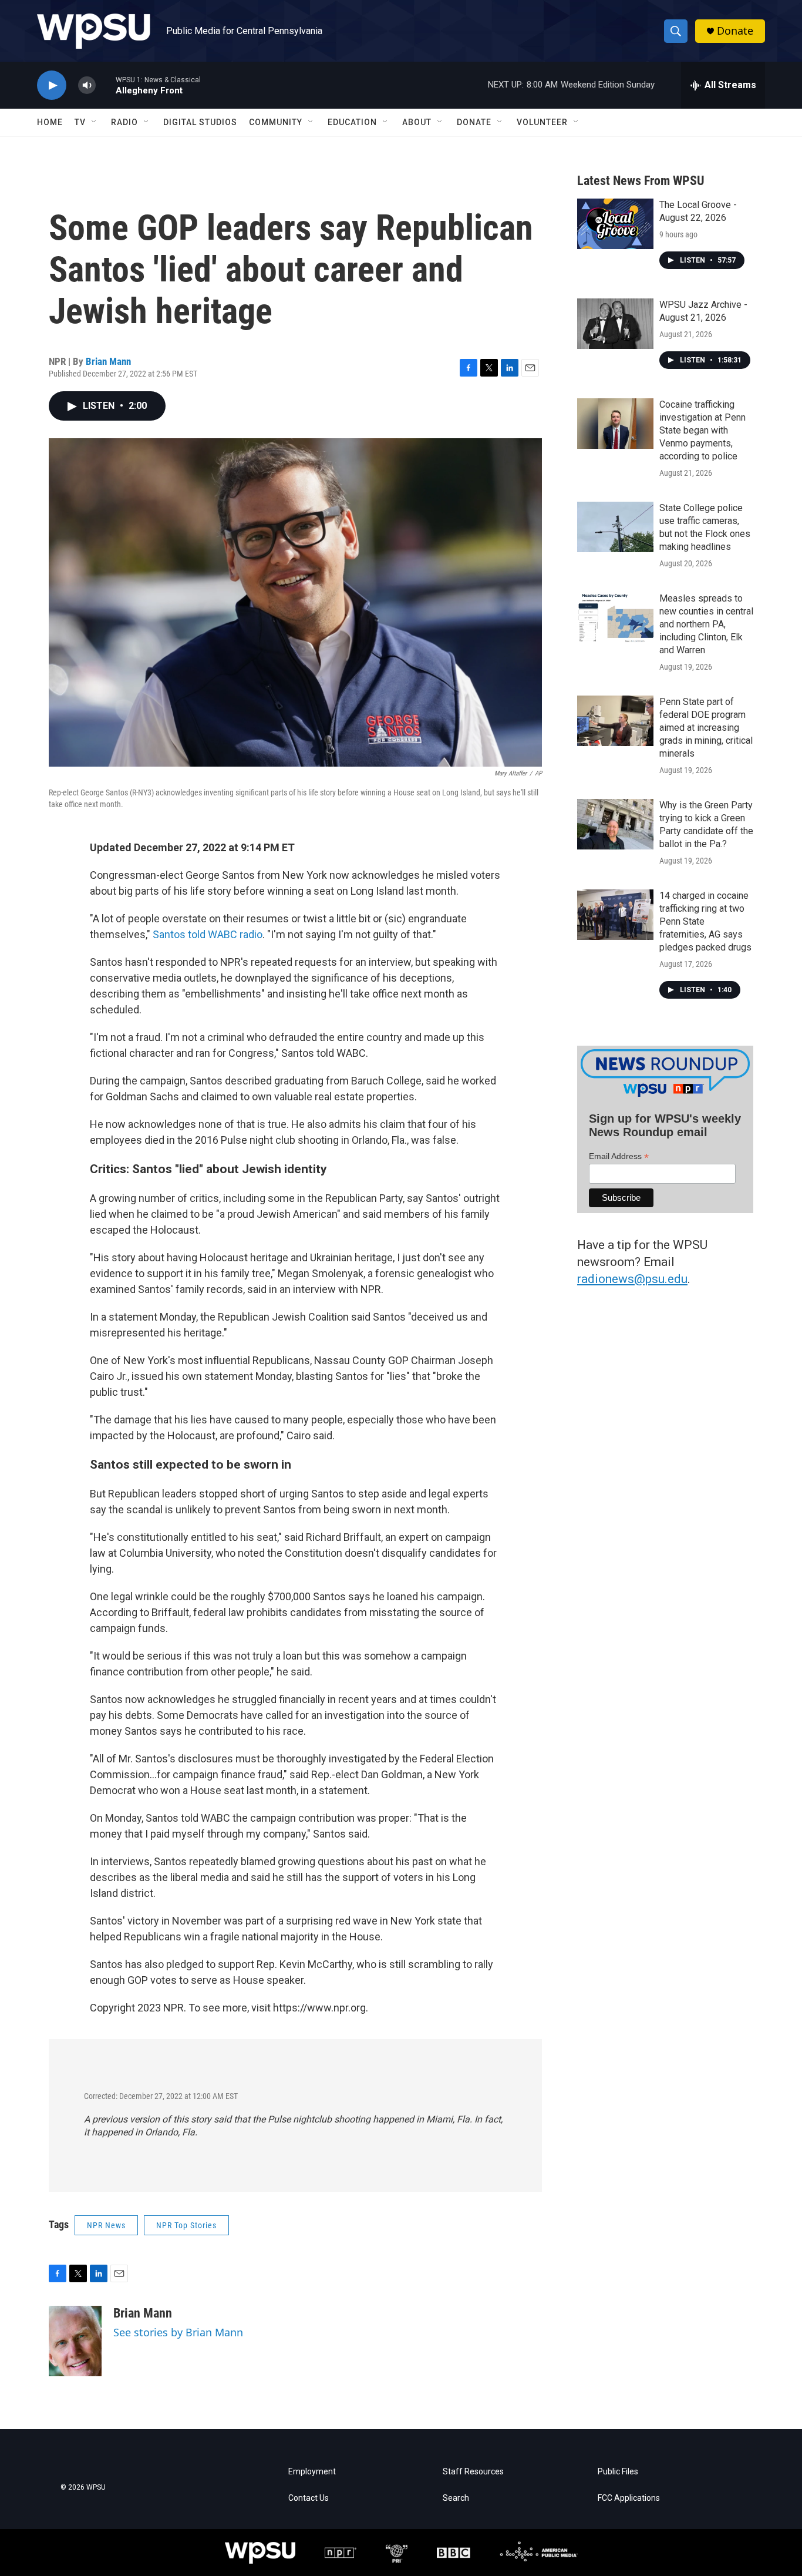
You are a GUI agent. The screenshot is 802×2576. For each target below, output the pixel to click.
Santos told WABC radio (208, 934)
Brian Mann (108, 361)
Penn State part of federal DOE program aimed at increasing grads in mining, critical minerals (706, 728)
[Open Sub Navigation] (95, 122)
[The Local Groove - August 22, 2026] (615, 224)
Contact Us (309, 2498)
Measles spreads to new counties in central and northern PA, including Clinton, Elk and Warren (706, 624)
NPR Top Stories (186, 2225)
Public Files (618, 2472)
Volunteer (542, 122)
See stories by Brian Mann (178, 2332)
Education (352, 122)
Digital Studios (200, 122)
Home (50, 122)
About (417, 122)
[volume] (87, 85)
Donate (735, 31)
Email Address (619, 1156)
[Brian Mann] (75, 2341)
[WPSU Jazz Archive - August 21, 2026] (615, 324)
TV (80, 122)
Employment (312, 2472)
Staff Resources (473, 2472)
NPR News (106, 2225)
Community (276, 122)
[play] (52, 85)
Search (456, 2498)
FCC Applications (629, 2498)
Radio (124, 122)
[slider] (106, 85)
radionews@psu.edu (632, 1279)
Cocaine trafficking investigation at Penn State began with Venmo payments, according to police (702, 430)
